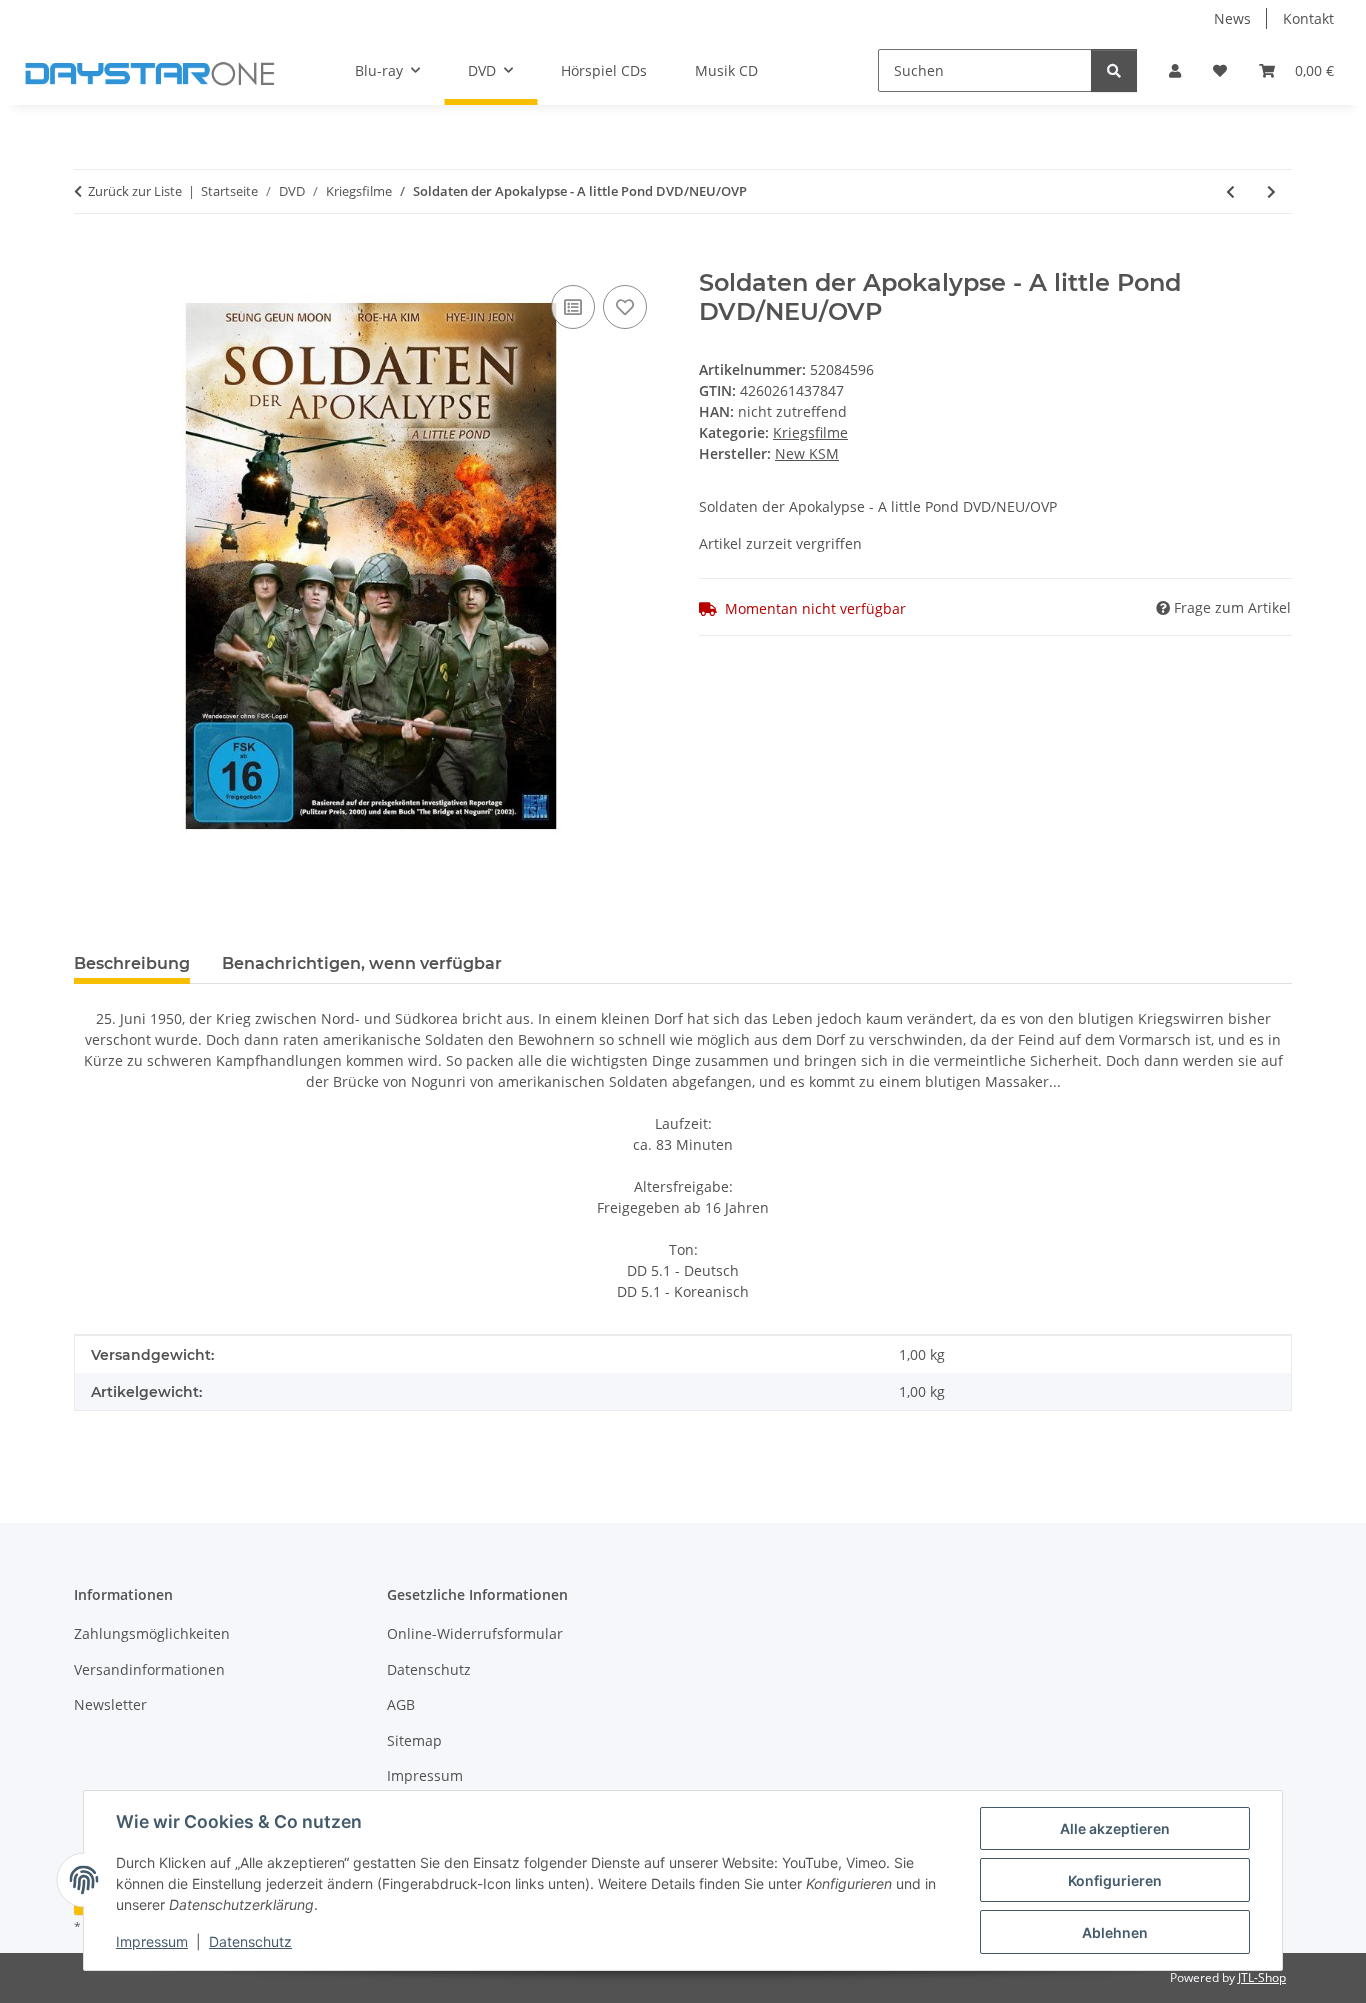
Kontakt (1308, 18)
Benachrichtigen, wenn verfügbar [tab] (362, 963)
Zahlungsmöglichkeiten (152, 1633)
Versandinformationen (149, 1669)
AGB (401, 1704)
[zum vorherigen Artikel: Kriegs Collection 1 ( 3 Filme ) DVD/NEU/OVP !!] (1230, 191)
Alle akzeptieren (1115, 1828)
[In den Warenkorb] (90, 258)
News (1232, 18)
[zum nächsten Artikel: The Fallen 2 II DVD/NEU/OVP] (1271, 191)
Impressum (152, 1941)
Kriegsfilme (810, 432)
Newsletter (110, 1704)
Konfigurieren (1115, 1880)
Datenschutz (250, 1941)
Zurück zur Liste (135, 191)
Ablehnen (1115, 1932)
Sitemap (414, 1740)
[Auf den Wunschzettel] (625, 307)
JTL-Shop (1262, 1977)
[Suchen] (1114, 70)
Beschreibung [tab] (132, 963)
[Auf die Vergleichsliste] (573, 307)
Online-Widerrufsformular (475, 1633)
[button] (1175, 70)
